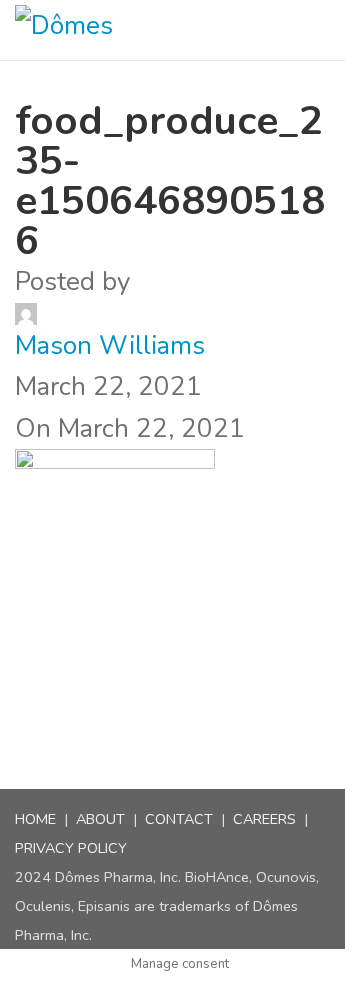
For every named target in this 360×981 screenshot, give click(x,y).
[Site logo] (83, 30)
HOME (35, 819)
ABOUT (100, 819)
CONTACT (179, 819)
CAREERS (264, 819)
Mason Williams (110, 345)
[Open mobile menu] (337, 30)
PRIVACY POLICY (71, 848)
